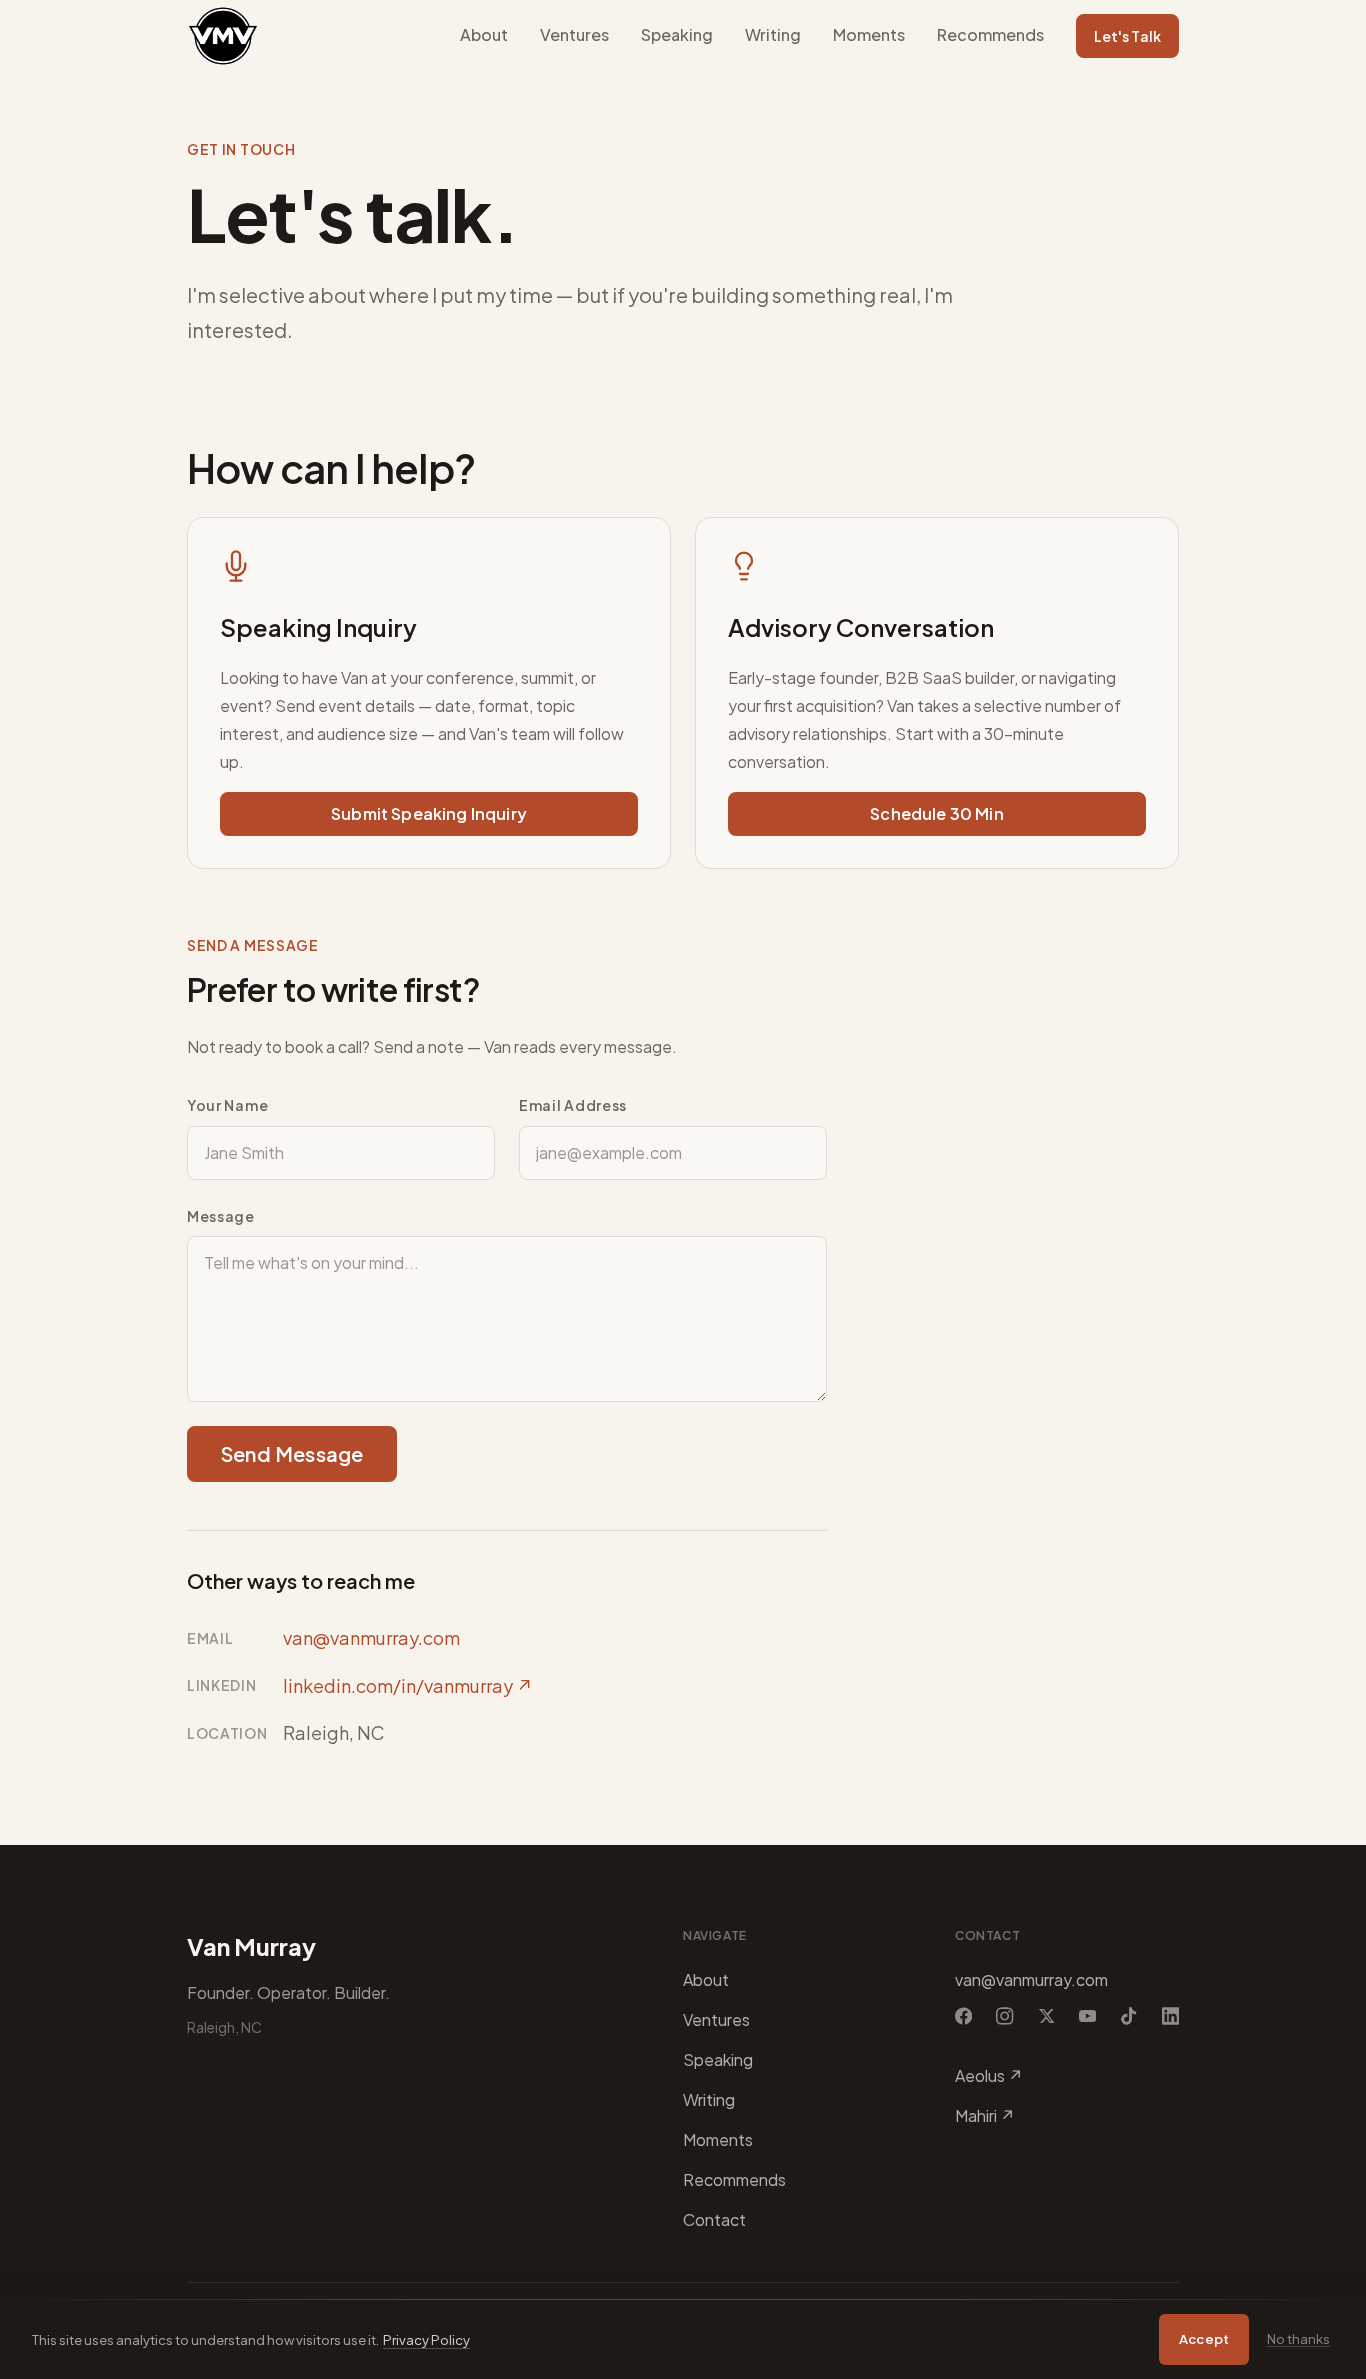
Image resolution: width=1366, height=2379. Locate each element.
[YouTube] (1087, 2016)
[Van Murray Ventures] (223, 36)
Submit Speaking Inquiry (429, 813)
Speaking (677, 34)
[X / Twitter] (1046, 2016)
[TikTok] (1128, 2016)
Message (221, 1216)
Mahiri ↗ (985, 2115)
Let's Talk (1127, 36)
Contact (714, 2219)
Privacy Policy (426, 2339)
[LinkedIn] (1170, 2016)
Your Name (227, 1105)
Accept (1204, 2338)
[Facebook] (963, 2016)
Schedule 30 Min (936, 813)
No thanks (1298, 2338)
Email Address (573, 1105)
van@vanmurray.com (371, 1637)
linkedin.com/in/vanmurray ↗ (408, 1685)
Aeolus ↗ (989, 2075)
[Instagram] (1004, 2016)
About (484, 34)
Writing (773, 34)
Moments (869, 34)
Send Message (292, 1453)
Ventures (574, 34)
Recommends (990, 34)
